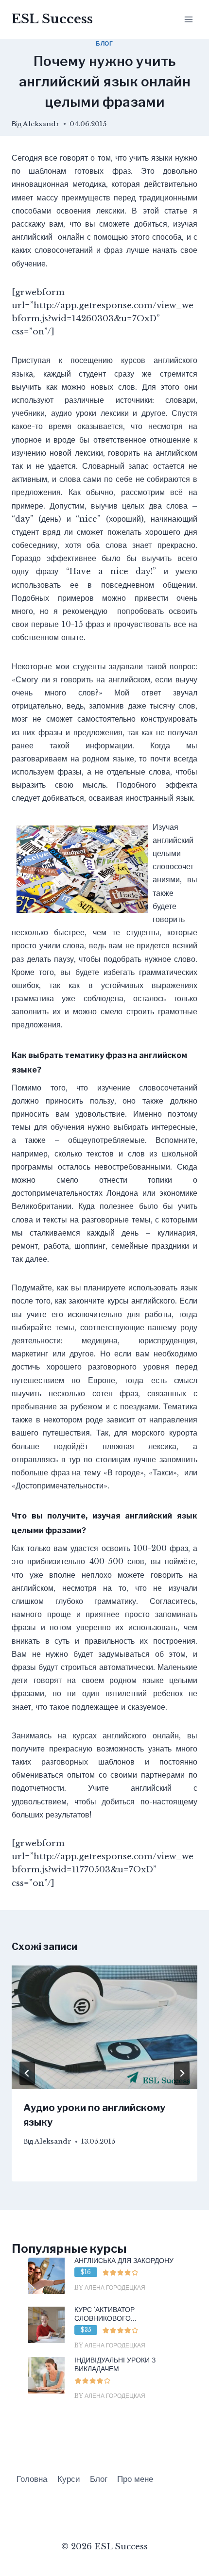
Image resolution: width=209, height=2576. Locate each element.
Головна (32, 2479)
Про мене (135, 2479)
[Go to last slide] (27, 2073)
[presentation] (104, 2027)
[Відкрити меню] (188, 19)
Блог (104, 43)
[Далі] (182, 2073)
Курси (69, 2479)
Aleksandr (41, 124)
